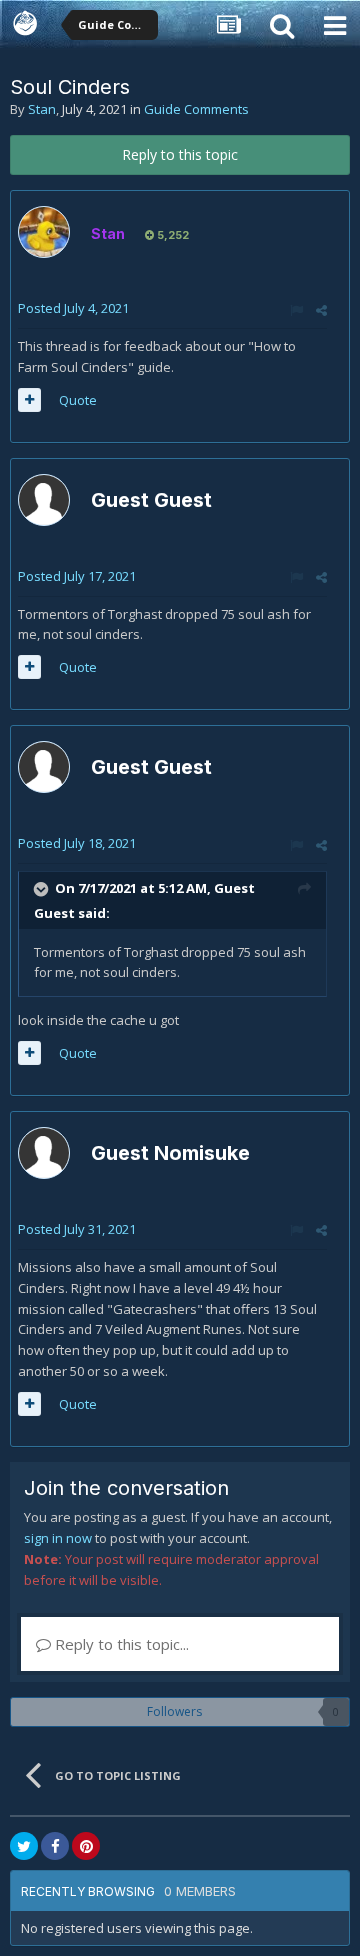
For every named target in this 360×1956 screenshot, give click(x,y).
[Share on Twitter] (24, 1846)
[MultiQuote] (29, 400)
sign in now (58, 1538)
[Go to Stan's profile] (44, 232)
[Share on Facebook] (55, 1846)
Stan (42, 109)
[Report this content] (296, 310)
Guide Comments (196, 109)
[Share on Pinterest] (86, 1846)
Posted (73, 308)
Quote (78, 400)
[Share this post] (321, 310)
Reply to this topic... (120, 1644)
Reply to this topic (180, 154)
